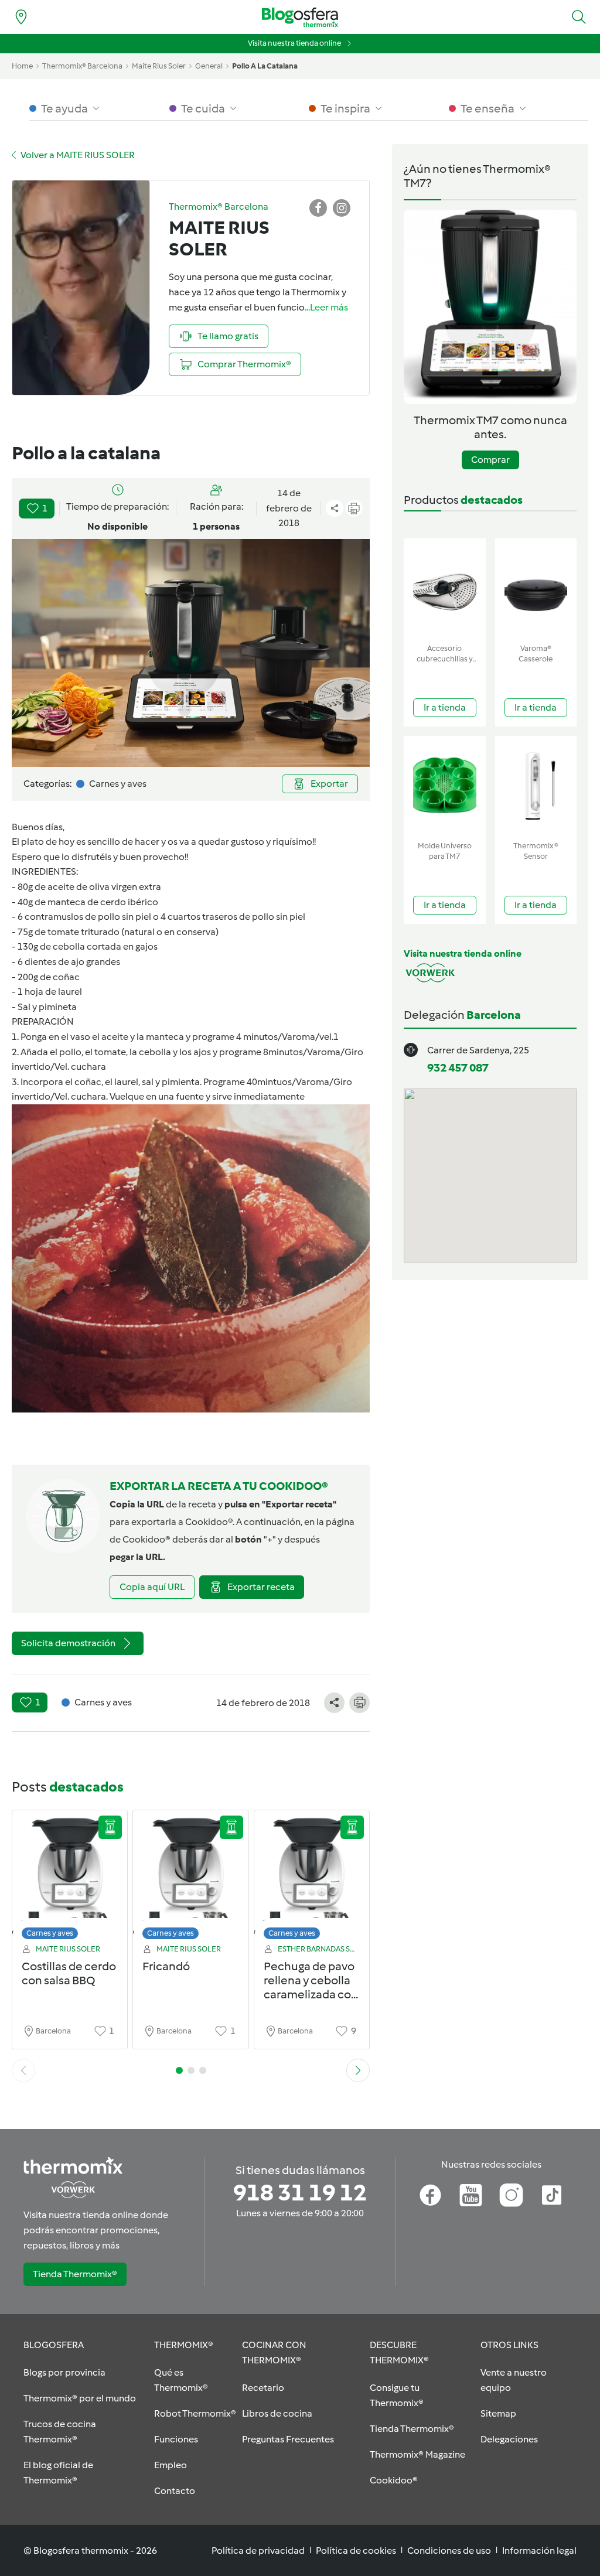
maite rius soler (159, 66)
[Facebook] (430, 2195)
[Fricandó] (190, 1878)
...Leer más (326, 307)
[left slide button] (23, 2070)
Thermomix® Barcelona (82, 66)
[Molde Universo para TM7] (445, 786)
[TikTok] (552, 2195)
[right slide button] (358, 2070)
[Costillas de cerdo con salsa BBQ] (70, 1878)
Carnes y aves (50, 1933)
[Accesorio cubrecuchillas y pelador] (445, 588)
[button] (579, 17)
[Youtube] (471, 2195)
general (209, 66)
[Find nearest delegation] (21, 17)
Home (22, 66)
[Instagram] (511, 2195)
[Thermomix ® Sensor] (536, 786)
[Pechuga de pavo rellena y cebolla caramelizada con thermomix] (312, 1878)
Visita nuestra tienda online (294, 43)
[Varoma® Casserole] (536, 588)
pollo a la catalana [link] (265, 66)
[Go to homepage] (300, 17)
